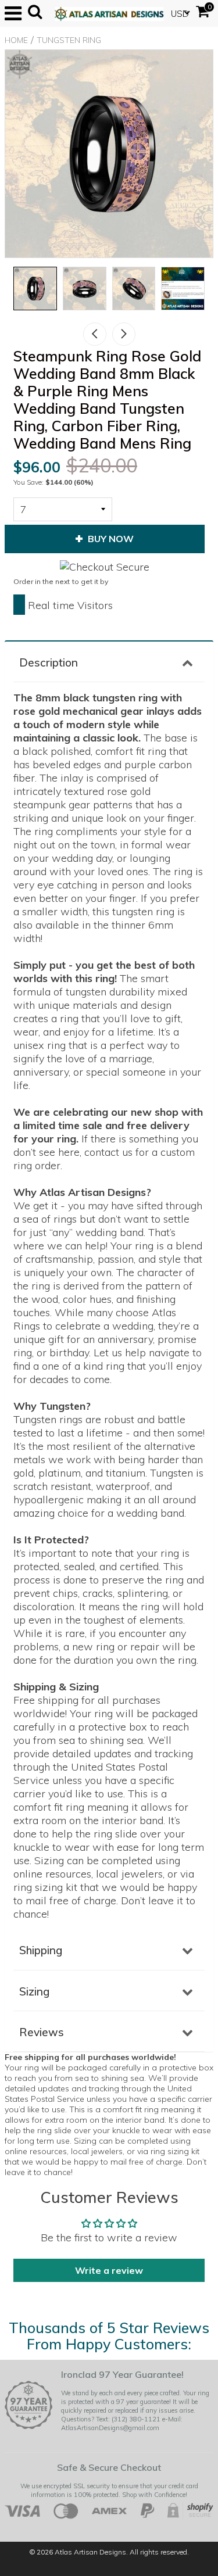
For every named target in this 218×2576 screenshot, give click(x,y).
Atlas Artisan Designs (90, 2552)
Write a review (109, 2270)
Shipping (41, 1950)
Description (49, 662)
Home (16, 40)
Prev (95, 334)
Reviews (42, 2032)
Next (124, 334)
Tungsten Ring (69, 40)
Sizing (34, 1991)
